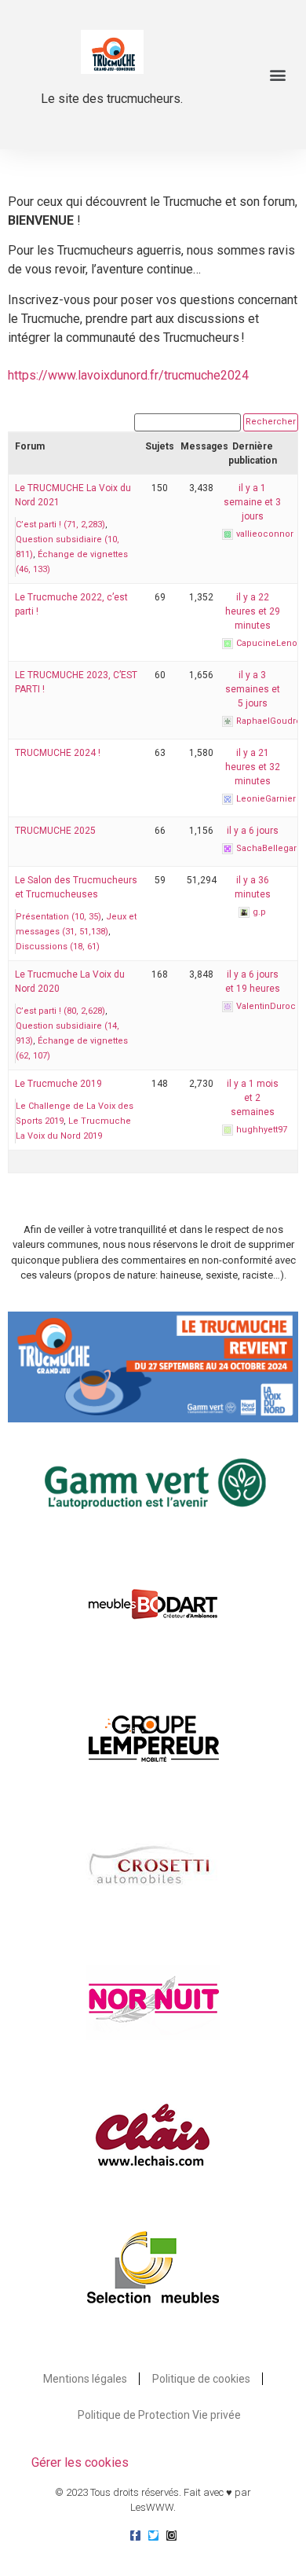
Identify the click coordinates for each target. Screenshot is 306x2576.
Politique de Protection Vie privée (159, 2415)
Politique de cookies (201, 2379)
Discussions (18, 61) (58, 947)
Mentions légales (85, 2379)
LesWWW (152, 2507)
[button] (277, 75)
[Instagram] (171, 2536)
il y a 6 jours (253, 831)
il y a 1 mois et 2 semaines (253, 1098)
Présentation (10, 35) (58, 917)
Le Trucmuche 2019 (58, 1084)
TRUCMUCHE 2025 (55, 831)
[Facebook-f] (135, 2536)
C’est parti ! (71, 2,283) (60, 525)
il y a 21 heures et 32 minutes (253, 767)
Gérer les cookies (80, 2462)
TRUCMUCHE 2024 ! (58, 753)
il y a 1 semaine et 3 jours (252, 502)
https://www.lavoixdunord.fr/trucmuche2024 (128, 375)
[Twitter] (153, 2536)
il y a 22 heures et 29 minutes (253, 611)
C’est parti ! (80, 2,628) (60, 1011)
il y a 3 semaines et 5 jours (253, 689)
